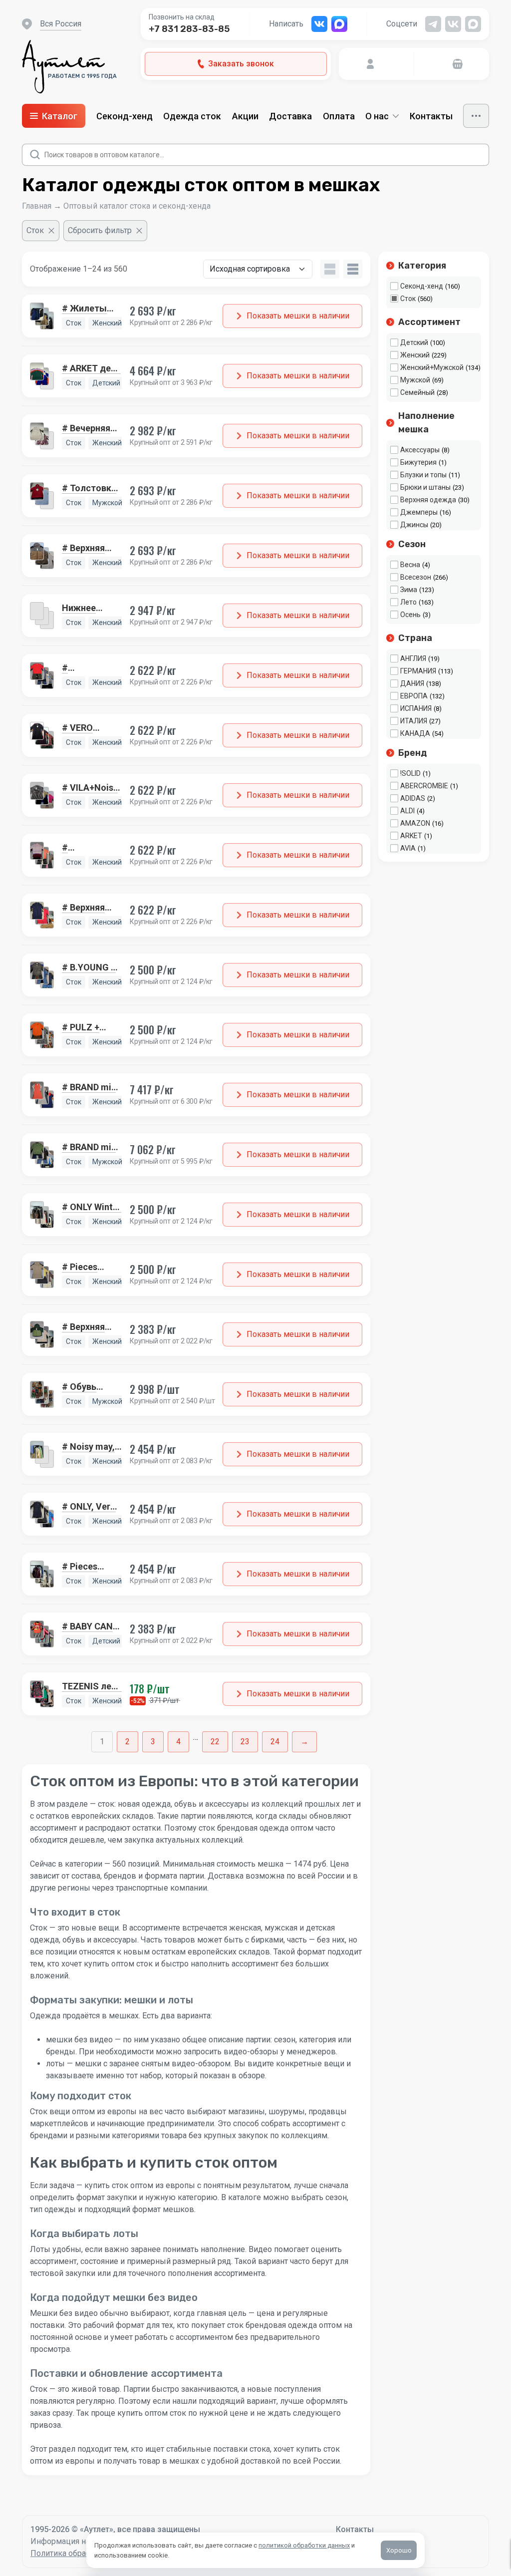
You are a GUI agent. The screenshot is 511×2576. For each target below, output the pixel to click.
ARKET (411, 836)
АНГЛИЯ (413, 658)
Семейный (417, 392)
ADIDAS (413, 798)
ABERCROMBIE (424, 786)
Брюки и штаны (425, 487)
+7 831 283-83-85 (189, 29)
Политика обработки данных (84, 2553)
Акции (245, 116)
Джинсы (414, 525)
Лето (408, 602)
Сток (408, 299)
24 (275, 1742)
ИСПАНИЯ (416, 708)
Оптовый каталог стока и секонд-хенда (137, 206)
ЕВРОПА (414, 696)
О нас (377, 116)
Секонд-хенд (125, 116)
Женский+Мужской (432, 367)
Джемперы (419, 512)
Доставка (290, 116)
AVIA (408, 848)
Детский (414, 342)
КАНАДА (415, 733)
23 (245, 1742)
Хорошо (399, 2550)
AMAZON (415, 823)
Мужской (415, 380)
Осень (410, 615)
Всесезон (416, 577)
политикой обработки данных (304, 2545)
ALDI (407, 811)
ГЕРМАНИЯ (418, 671)
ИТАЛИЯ (414, 721)
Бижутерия (418, 462)
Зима (409, 590)
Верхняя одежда (428, 500)
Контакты (431, 116)
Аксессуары (420, 450)
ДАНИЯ (412, 683)
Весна (410, 565)
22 (215, 1742)
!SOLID (410, 773)
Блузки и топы (423, 475)
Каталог (60, 116)
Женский (415, 355)
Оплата (339, 116)
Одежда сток (192, 116)
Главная (37, 206)
